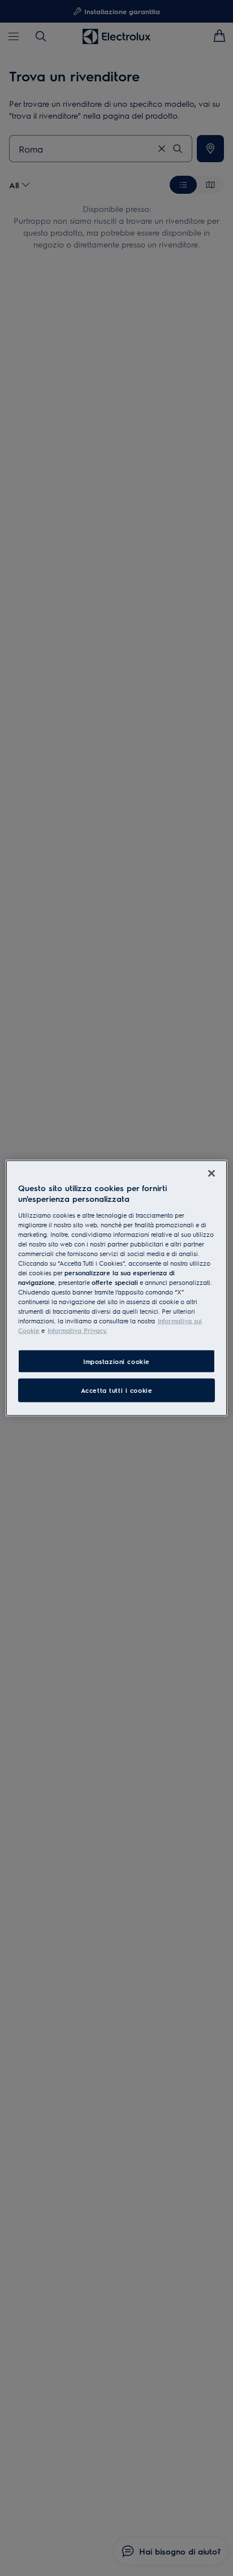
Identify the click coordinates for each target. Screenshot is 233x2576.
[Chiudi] (212, 1173)
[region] (116, 1288)
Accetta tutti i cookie (117, 1390)
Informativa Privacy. (77, 1330)
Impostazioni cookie (116, 1361)
